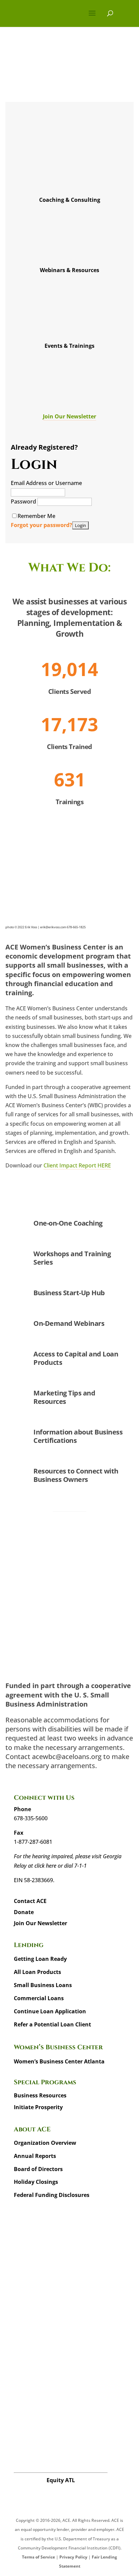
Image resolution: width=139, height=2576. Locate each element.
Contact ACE (30, 1901)
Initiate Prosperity (38, 2107)
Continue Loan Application (50, 2011)
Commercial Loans (39, 1998)
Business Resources (40, 2095)
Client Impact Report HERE (77, 1165)
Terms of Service (38, 2557)
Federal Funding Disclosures (52, 2195)
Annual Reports (35, 2156)
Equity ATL (61, 2480)
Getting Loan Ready (40, 1959)
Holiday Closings (36, 2182)
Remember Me (36, 516)
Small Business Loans (43, 1985)
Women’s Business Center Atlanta (59, 2061)
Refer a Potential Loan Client (52, 2024)
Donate (24, 1912)
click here (45, 1866)
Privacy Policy (73, 2557)
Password (24, 501)
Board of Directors (38, 2169)
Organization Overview (45, 2143)
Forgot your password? (41, 525)
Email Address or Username (46, 483)
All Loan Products (37, 1972)
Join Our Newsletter (69, 416)
